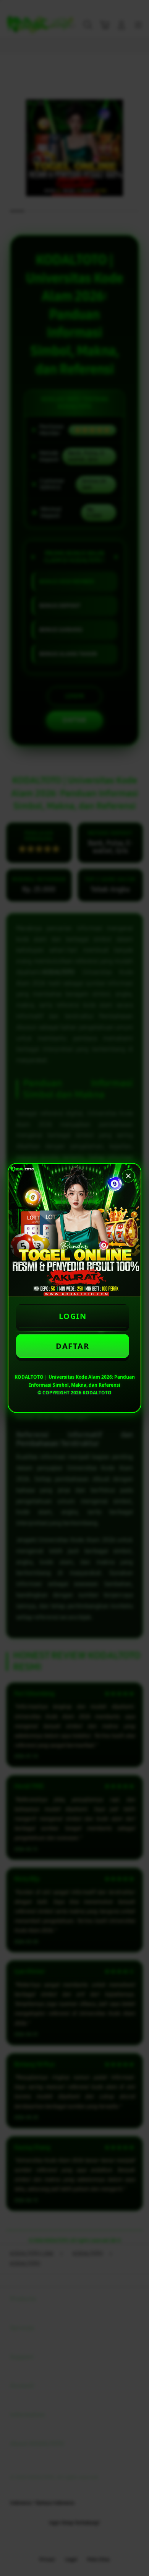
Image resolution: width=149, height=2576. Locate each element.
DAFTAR (72, 1346)
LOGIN (73, 1316)
